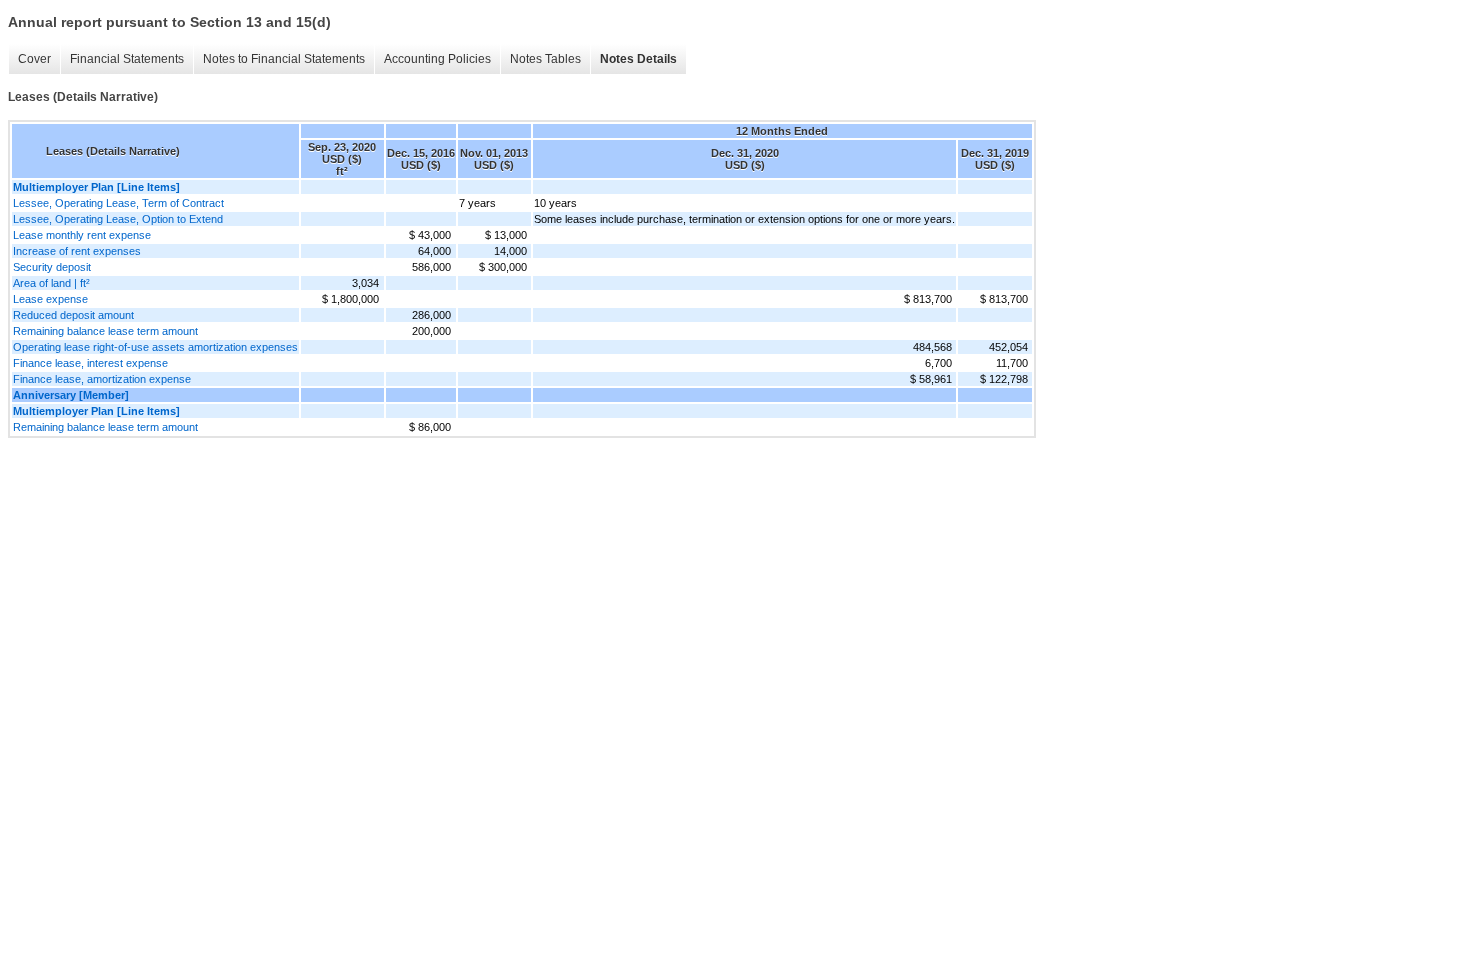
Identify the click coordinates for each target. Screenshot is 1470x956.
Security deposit (52, 267)
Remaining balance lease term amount (105, 331)
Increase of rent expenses (77, 251)
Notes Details (638, 59)
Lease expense (50, 299)
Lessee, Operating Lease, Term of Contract (118, 203)
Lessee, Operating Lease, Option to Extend (118, 219)
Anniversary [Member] (71, 395)
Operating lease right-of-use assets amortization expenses (155, 347)
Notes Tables (545, 59)
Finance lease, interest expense (90, 363)
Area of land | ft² (51, 283)
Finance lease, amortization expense (102, 379)
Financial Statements (127, 59)
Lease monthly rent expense (82, 235)
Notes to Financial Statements (284, 59)
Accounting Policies (437, 59)
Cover (34, 59)
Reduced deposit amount (73, 315)
